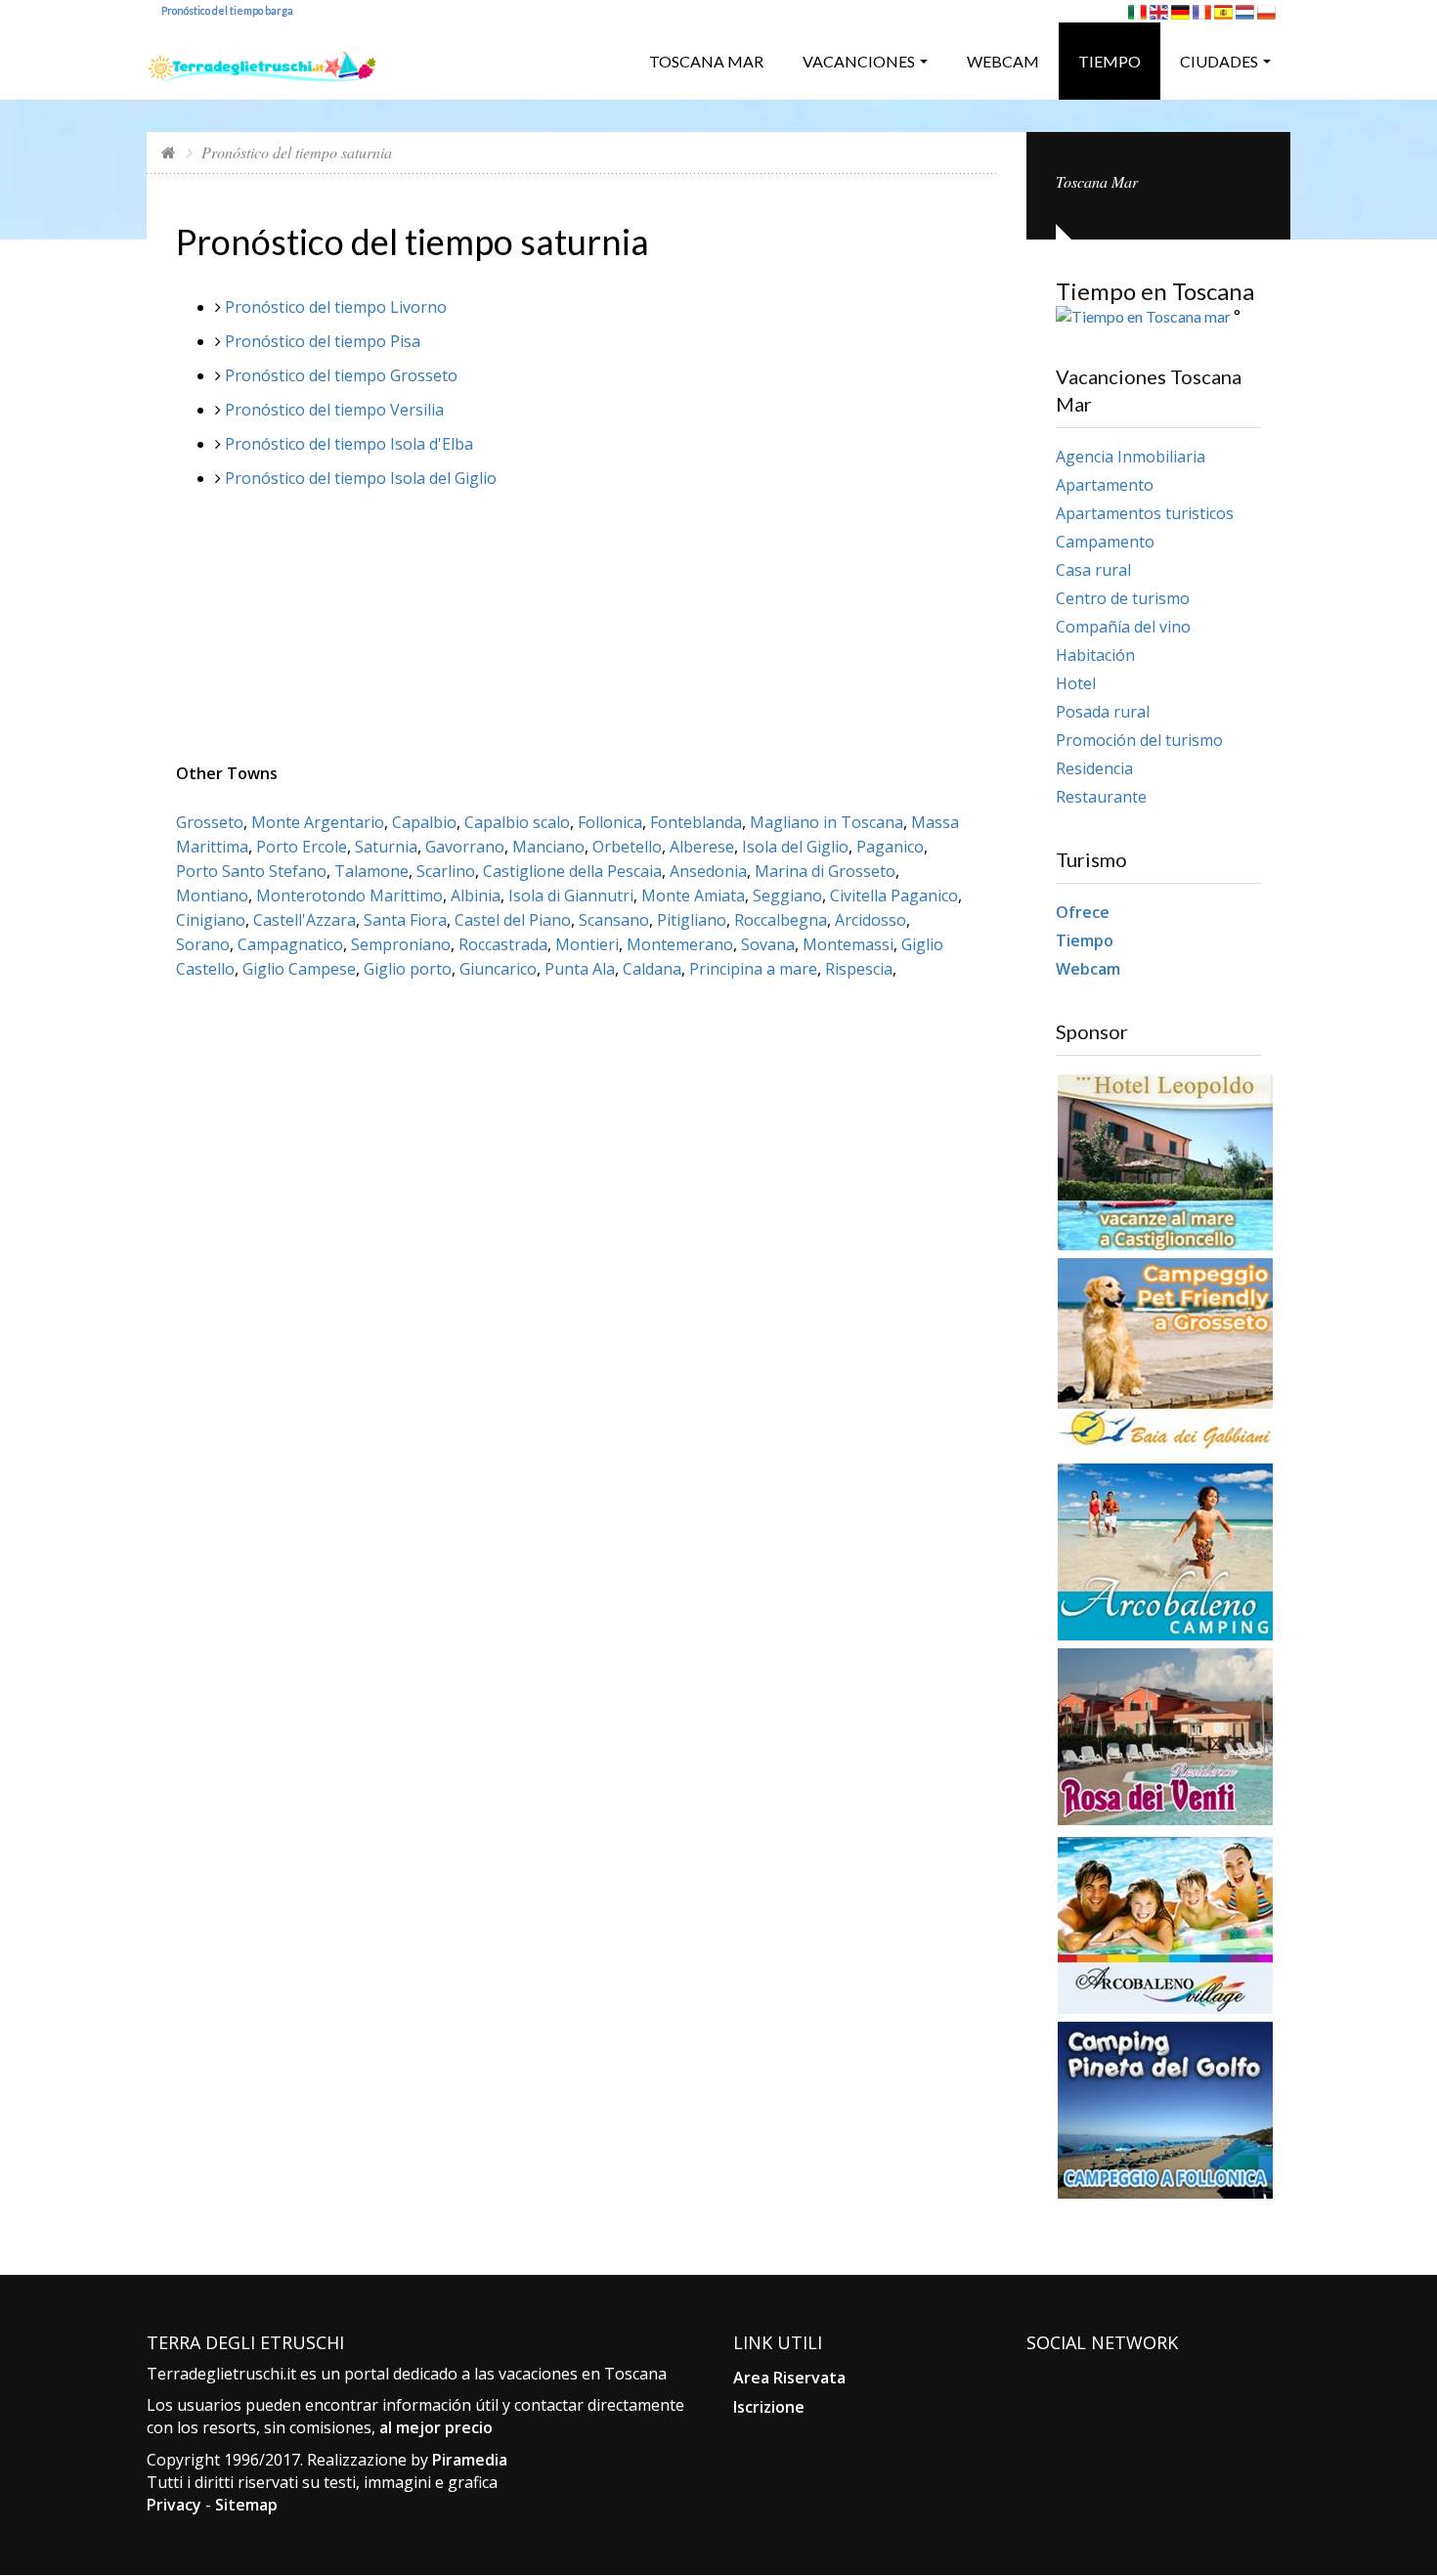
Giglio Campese (299, 969)
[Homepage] (169, 152)
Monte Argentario (318, 822)
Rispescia (859, 969)
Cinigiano (211, 920)
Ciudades (1219, 61)
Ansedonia (708, 871)
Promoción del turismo (1139, 740)
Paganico (890, 847)
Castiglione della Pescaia (572, 871)
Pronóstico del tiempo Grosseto (341, 375)
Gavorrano (465, 847)
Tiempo (1110, 61)
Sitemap (246, 2505)
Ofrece (1083, 912)
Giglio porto (408, 969)
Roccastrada (503, 944)
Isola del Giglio (795, 847)
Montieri (587, 944)
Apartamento (1105, 485)
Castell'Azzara (305, 920)
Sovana (768, 944)
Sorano (203, 944)
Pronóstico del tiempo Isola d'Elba (349, 444)
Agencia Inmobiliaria (1131, 457)
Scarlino (446, 871)
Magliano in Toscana (827, 822)
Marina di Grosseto (825, 871)
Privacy (174, 2505)
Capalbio (424, 822)
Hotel (1076, 683)
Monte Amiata (693, 895)
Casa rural (1093, 570)
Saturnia (386, 847)
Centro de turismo (1123, 598)
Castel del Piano (513, 920)
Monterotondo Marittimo (349, 895)
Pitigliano (692, 920)
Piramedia (470, 2460)
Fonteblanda (696, 822)
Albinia (476, 895)
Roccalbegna (781, 920)
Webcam (1003, 61)
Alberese (702, 847)
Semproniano (401, 944)
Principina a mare (753, 969)
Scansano (614, 920)
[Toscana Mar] (262, 59)
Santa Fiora (405, 920)
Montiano (212, 895)
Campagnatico (290, 944)
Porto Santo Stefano (251, 871)
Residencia (1094, 768)
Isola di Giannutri (571, 895)
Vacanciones (859, 61)
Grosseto (210, 822)
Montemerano (680, 944)
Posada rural (1103, 712)
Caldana (652, 969)
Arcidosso (871, 920)
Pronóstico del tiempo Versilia (334, 410)
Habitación (1095, 655)
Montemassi (848, 944)
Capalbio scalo (517, 822)
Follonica (610, 822)
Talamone (371, 871)
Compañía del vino (1123, 627)
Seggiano (787, 895)
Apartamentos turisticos (1145, 513)
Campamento (1105, 542)
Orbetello (627, 847)
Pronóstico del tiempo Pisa (323, 341)
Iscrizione (769, 2407)
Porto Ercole (302, 847)
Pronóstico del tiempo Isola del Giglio (361, 478)
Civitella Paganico (894, 895)
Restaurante (1101, 797)
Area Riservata (789, 2378)
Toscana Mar (706, 61)
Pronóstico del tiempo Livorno (336, 307)
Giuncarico (498, 969)
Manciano (548, 847)
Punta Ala (580, 969)
